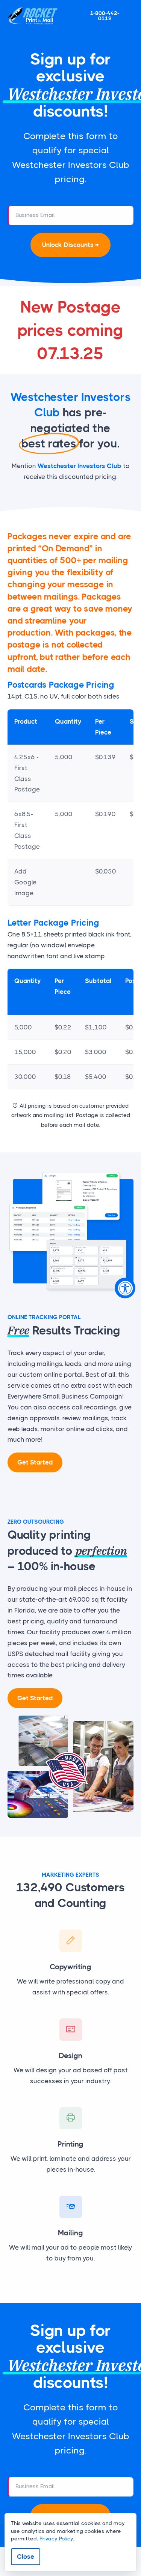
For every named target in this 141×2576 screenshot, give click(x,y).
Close (26, 2557)
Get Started (35, 1462)
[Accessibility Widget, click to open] (125, 1288)
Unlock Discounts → (70, 245)
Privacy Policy (56, 2539)
